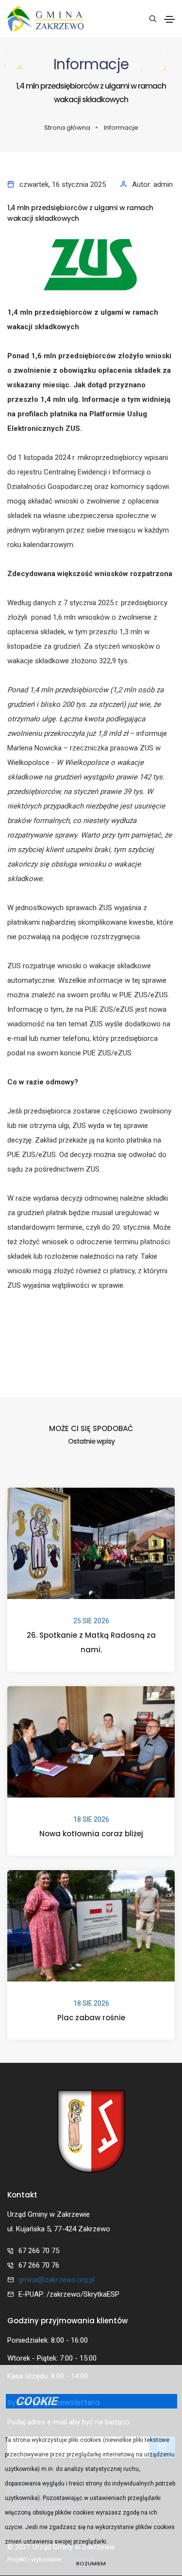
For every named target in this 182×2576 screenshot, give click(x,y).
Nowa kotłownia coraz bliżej (91, 1834)
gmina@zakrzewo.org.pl (57, 2280)
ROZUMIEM (91, 2563)
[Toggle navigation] (169, 19)
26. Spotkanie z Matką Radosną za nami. (91, 1642)
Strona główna (67, 128)
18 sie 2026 (91, 1819)
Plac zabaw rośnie (91, 2018)
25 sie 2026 (91, 1621)
